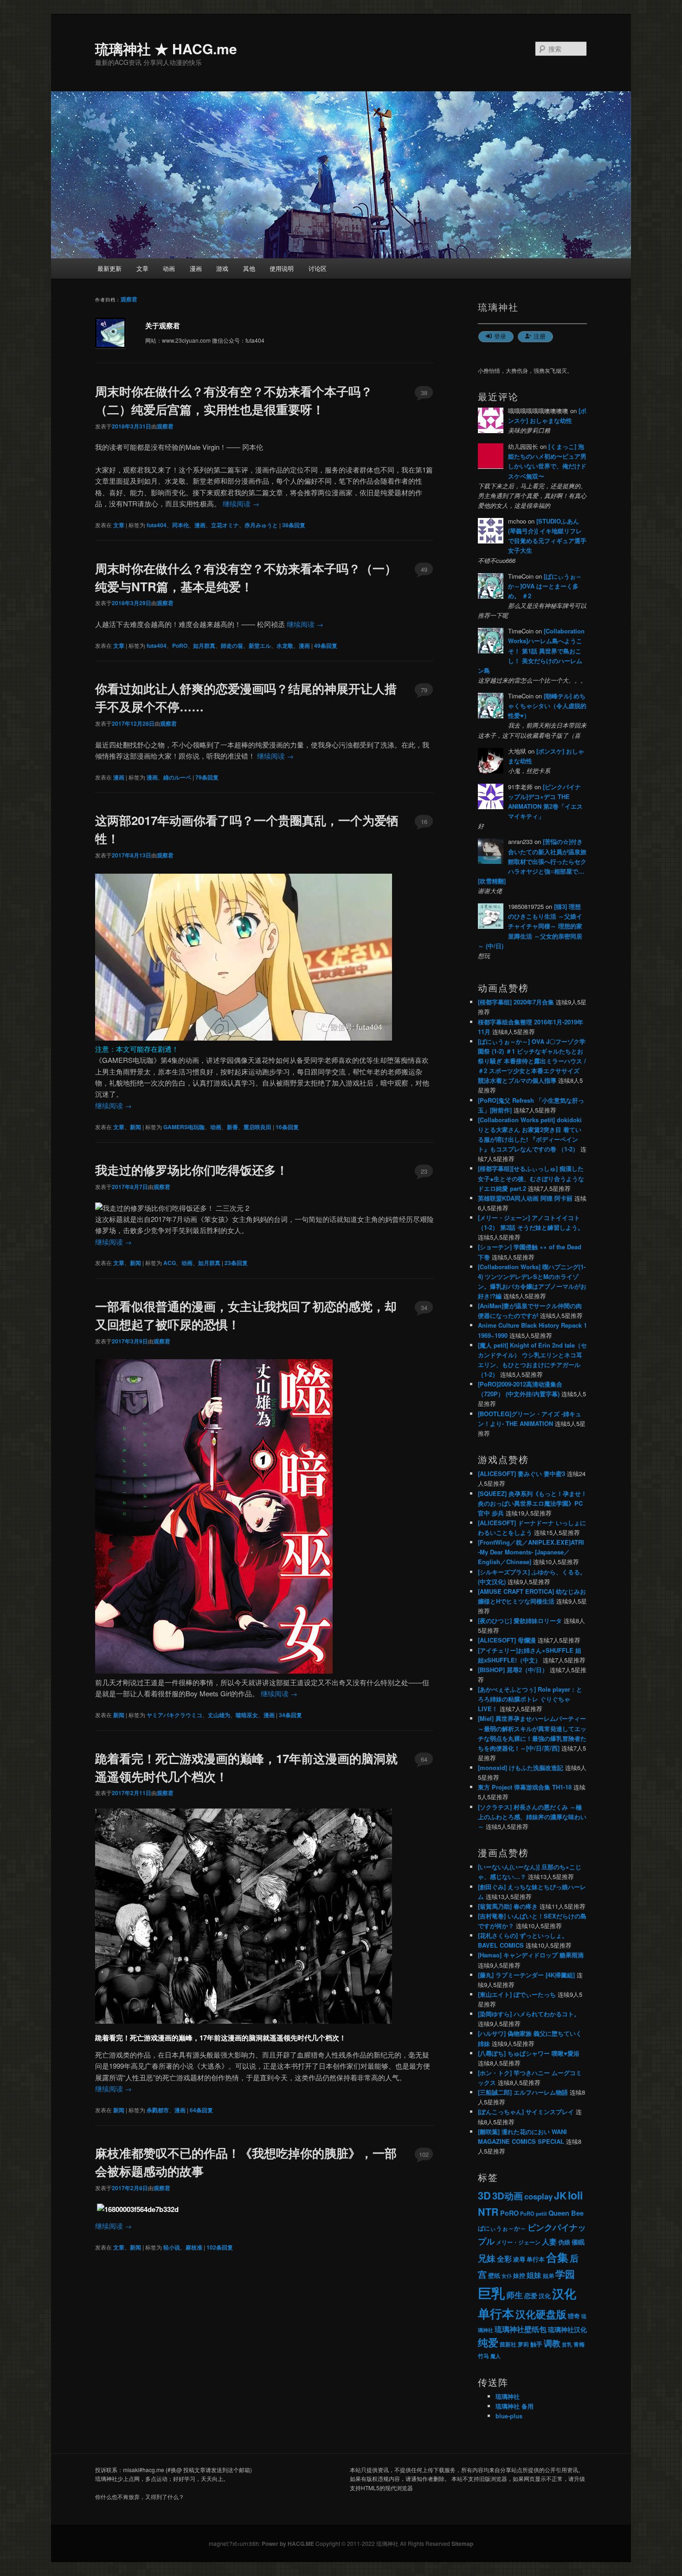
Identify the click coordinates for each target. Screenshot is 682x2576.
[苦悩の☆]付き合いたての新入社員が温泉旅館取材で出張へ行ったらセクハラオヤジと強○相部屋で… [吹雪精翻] (532, 861)
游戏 (222, 268)
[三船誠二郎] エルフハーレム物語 (523, 2092)
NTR (488, 2212)
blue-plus (509, 2416)
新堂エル (260, 646)
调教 (552, 2343)
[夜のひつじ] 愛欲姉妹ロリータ (520, 1620)
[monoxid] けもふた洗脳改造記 (521, 1767)
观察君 (129, 299)
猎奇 (574, 2316)
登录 (500, 336)
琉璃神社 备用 (515, 2406)
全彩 (504, 2259)
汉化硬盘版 (541, 2314)
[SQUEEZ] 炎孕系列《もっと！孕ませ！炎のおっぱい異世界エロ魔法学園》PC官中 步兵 (532, 1503)
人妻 (549, 2241)
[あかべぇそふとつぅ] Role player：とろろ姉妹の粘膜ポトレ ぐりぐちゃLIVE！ (530, 1699)
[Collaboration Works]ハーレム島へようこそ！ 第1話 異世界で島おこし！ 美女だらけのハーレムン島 (531, 651)
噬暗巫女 (247, 1715)
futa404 (157, 525)
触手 (536, 2344)
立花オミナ (225, 525)
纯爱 (488, 2343)
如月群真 (204, 646)
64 (424, 1759)
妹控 (519, 2275)
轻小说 (172, 2247)
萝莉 (523, 2344)
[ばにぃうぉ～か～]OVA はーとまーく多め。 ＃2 (545, 586)
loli (575, 2195)
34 (424, 1307)
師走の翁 (232, 646)
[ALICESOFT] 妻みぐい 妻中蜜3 (521, 1473)
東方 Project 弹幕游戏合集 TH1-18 (525, 1787)
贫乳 (567, 2344)
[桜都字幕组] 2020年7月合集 (516, 1002)
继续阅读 (241, 503)
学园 (565, 2274)
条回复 (294, 525)
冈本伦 (180, 525)
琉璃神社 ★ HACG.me (166, 48)
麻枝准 (194, 2247)
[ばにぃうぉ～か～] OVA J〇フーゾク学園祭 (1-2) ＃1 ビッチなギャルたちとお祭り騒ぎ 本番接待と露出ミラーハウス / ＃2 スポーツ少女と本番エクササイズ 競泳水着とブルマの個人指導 (532, 1061)
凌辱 (519, 2259)
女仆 (507, 2276)
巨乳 (491, 2293)
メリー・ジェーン (518, 2242)
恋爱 (531, 2296)
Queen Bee (566, 2213)
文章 (142, 268)
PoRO (180, 646)
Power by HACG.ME (289, 2544)
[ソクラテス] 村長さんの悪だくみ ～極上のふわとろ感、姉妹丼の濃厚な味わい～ (532, 1817)
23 (424, 1171)
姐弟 (548, 2276)
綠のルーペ (177, 777)
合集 (557, 2257)
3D (484, 2195)
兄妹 (487, 2258)
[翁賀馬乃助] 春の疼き (508, 1906)
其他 (249, 268)
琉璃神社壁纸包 (521, 2329)
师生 (515, 2295)
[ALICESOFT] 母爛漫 (507, 1640)
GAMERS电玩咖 (184, 1127)
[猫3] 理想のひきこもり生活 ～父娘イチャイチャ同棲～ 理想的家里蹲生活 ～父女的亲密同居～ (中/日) (530, 926)
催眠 (578, 2242)
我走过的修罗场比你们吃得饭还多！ (192, 1170)
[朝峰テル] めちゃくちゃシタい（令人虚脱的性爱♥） (547, 706)
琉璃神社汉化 (567, 2330)
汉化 (545, 2296)
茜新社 (508, 2344)
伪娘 (564, 2242)
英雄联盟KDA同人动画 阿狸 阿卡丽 (525, 1198)
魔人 (495, 2356)
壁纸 (494, 2275)
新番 (232, 1127)
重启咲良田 (257, 1127)
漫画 (196, 268)
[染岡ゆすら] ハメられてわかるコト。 (529, 2014)
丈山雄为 (219, 1715)
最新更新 (109, 268)
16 (424, 821)
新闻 (135, 1127)
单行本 (536, 2259)
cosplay (538, 2196)
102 (424, 2154)
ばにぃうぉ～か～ (502, 2228)
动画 (169, 268)
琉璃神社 (508, 2396)
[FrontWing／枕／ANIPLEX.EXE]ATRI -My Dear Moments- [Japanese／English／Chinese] (531, 1552)
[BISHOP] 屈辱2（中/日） (513, 1670)
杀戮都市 (158, 2110)
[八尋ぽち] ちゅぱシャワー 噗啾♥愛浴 (529, 2053)
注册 (540, 336)
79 (424, 690)
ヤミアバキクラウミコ (174, 1715)
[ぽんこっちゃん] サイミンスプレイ (526, 2112)
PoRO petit (534, 2213)
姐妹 (534, 2275)
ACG (170, 1263)
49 (424, 569)
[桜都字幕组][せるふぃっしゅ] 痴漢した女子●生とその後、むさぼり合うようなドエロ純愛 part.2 (531, 1178)
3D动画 (508, 2196)
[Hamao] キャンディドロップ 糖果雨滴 (531, 1955)
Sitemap (462, 2544)
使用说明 (282, 268)
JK (560, 2196)
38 (424, 393)
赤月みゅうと (261, 525)
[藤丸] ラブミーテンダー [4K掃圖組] (526, 1975)
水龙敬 (285, 646)
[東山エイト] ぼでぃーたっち (517, 1994)
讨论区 (318, 268)
